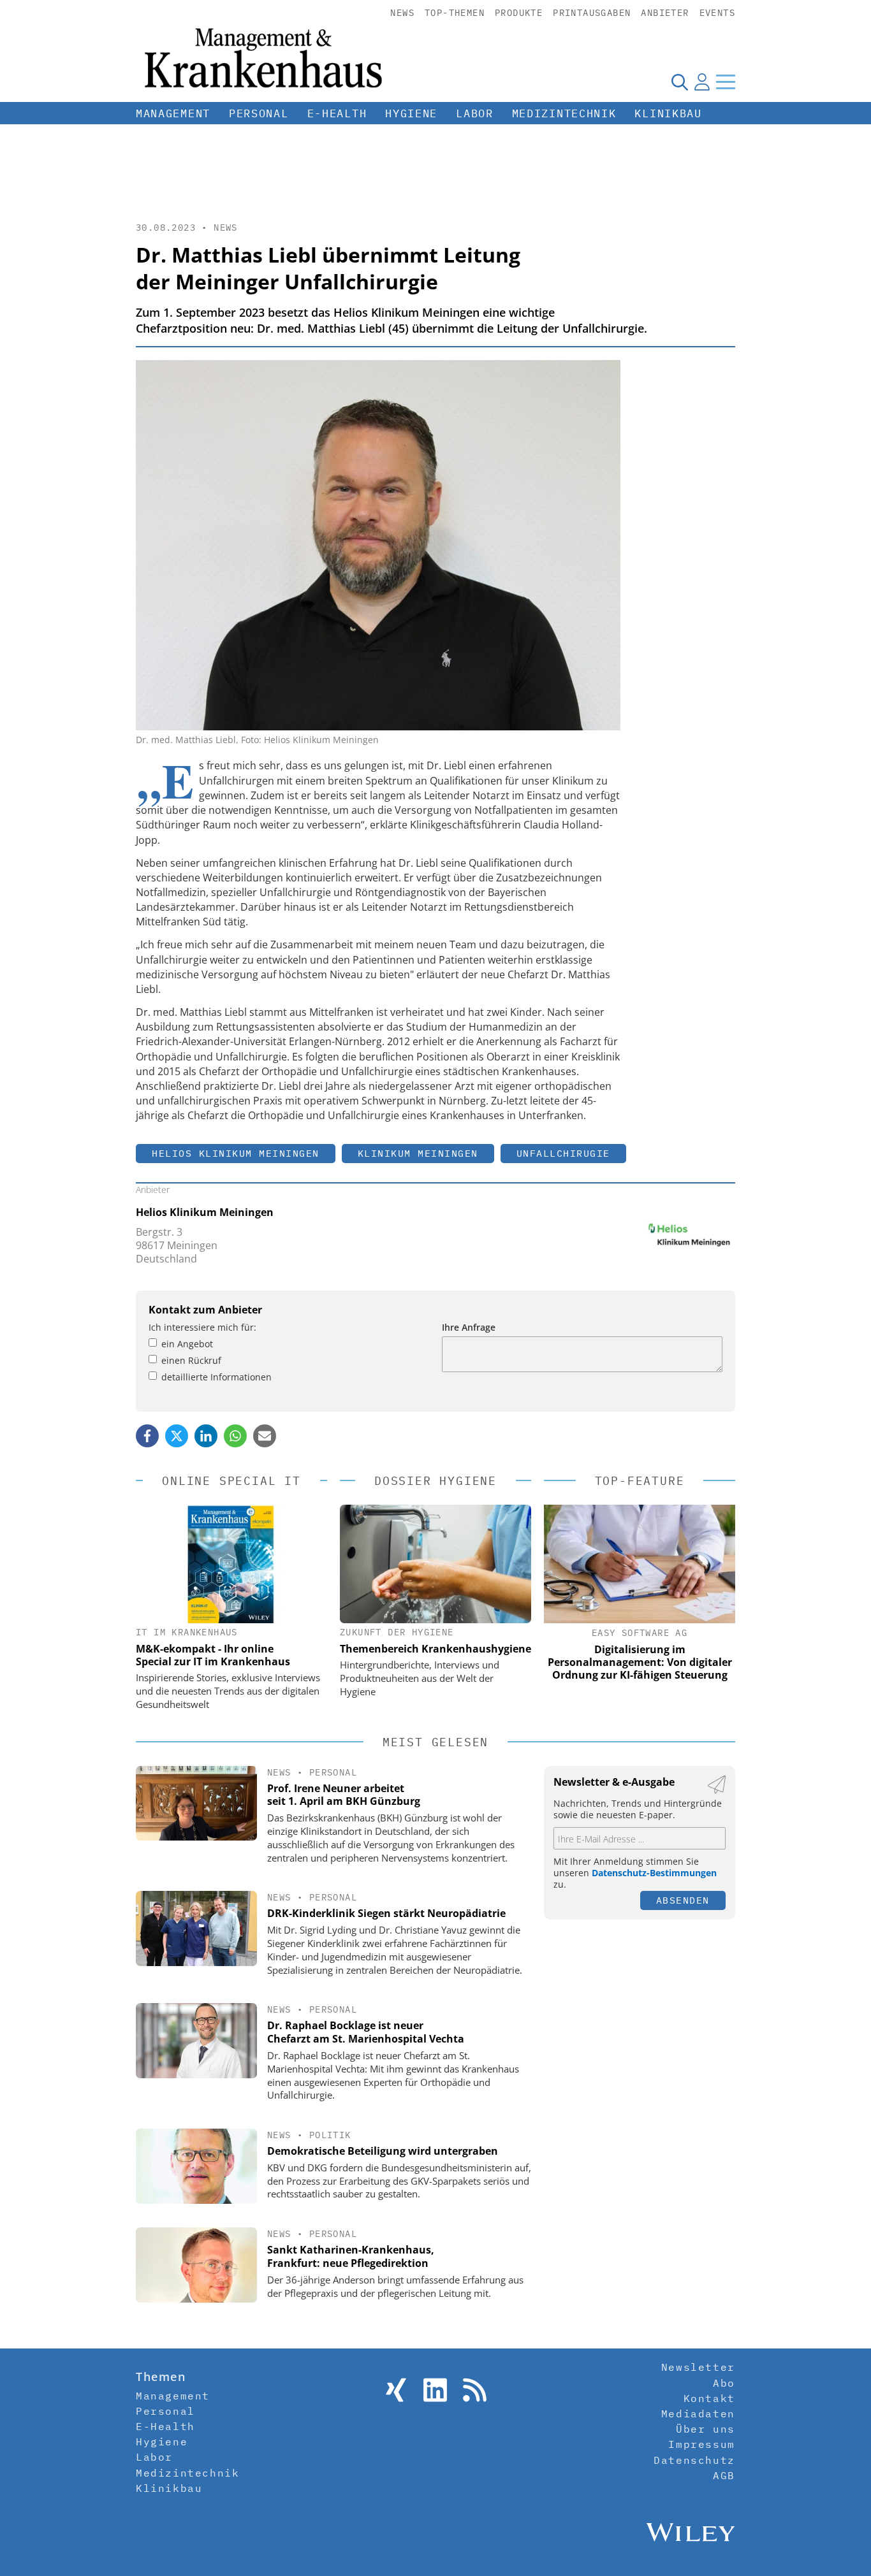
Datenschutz (694, 2460)
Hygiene (411, 113)
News (402, 13)
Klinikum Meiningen (418, 1153)
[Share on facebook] (147, 1436)
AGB (724, 2475)
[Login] (702, 82)
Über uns (706, 2429)
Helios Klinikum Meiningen (236, 1153)
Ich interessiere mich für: (202, 1327)
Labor (475, 113)
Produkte (519, 13)
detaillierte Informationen (216, 1377)
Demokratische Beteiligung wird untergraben (383, 2151)
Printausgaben (592, 13)
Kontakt (709, 2398)
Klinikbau (668, 113)
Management (173, 113)
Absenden (683, 1900)
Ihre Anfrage (469, 1327)
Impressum (701, 2444)
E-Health (337, 113)
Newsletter (698, 2367)
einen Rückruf (191, 1360)
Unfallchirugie (563, 1153)
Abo (724, 2383)
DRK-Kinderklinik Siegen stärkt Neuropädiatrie (386, 1913)
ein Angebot (187, 1344)
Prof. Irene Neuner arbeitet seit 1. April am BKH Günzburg (344, 1795)
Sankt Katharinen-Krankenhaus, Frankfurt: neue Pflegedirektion (351, 2256)
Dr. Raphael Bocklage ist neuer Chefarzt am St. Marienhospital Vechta (366, 2032)
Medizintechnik (564, 113)
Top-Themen (455, 13)
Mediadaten (698, 2413)
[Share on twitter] (177, 1436)
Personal (259, 113)
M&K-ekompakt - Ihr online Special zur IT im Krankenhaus (213, 1655)
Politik (330, 2135)
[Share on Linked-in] (206, 1436)
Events (717, 13)
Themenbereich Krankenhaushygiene (435, 1649)
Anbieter (665, 13)
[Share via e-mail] (265, 1436)
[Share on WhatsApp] (235, 1436)
